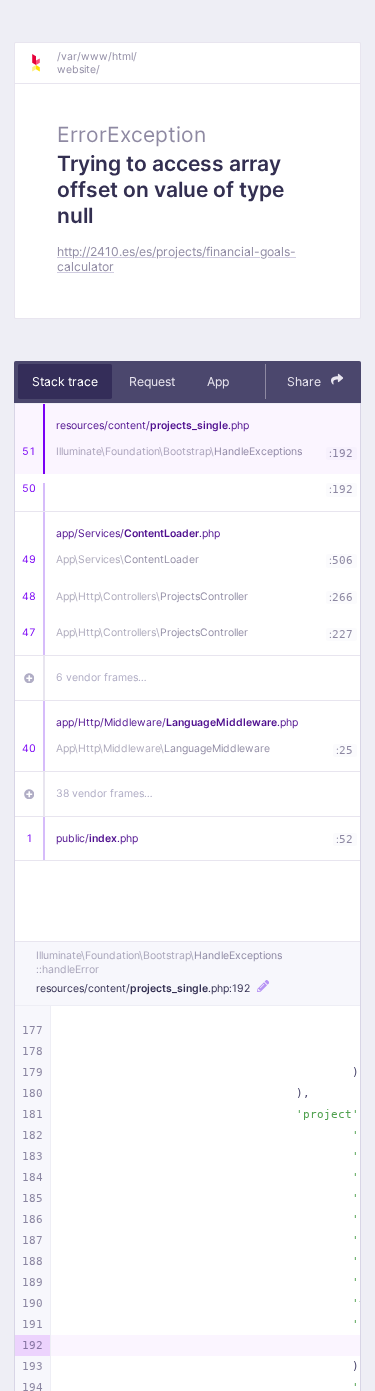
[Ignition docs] (43, 63)
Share (305, 381)
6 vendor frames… (101, 677)
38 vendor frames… (104, 793)
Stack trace (65, 381)
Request (152, 381)
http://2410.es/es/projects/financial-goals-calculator (176, 259)
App (218, 381)
